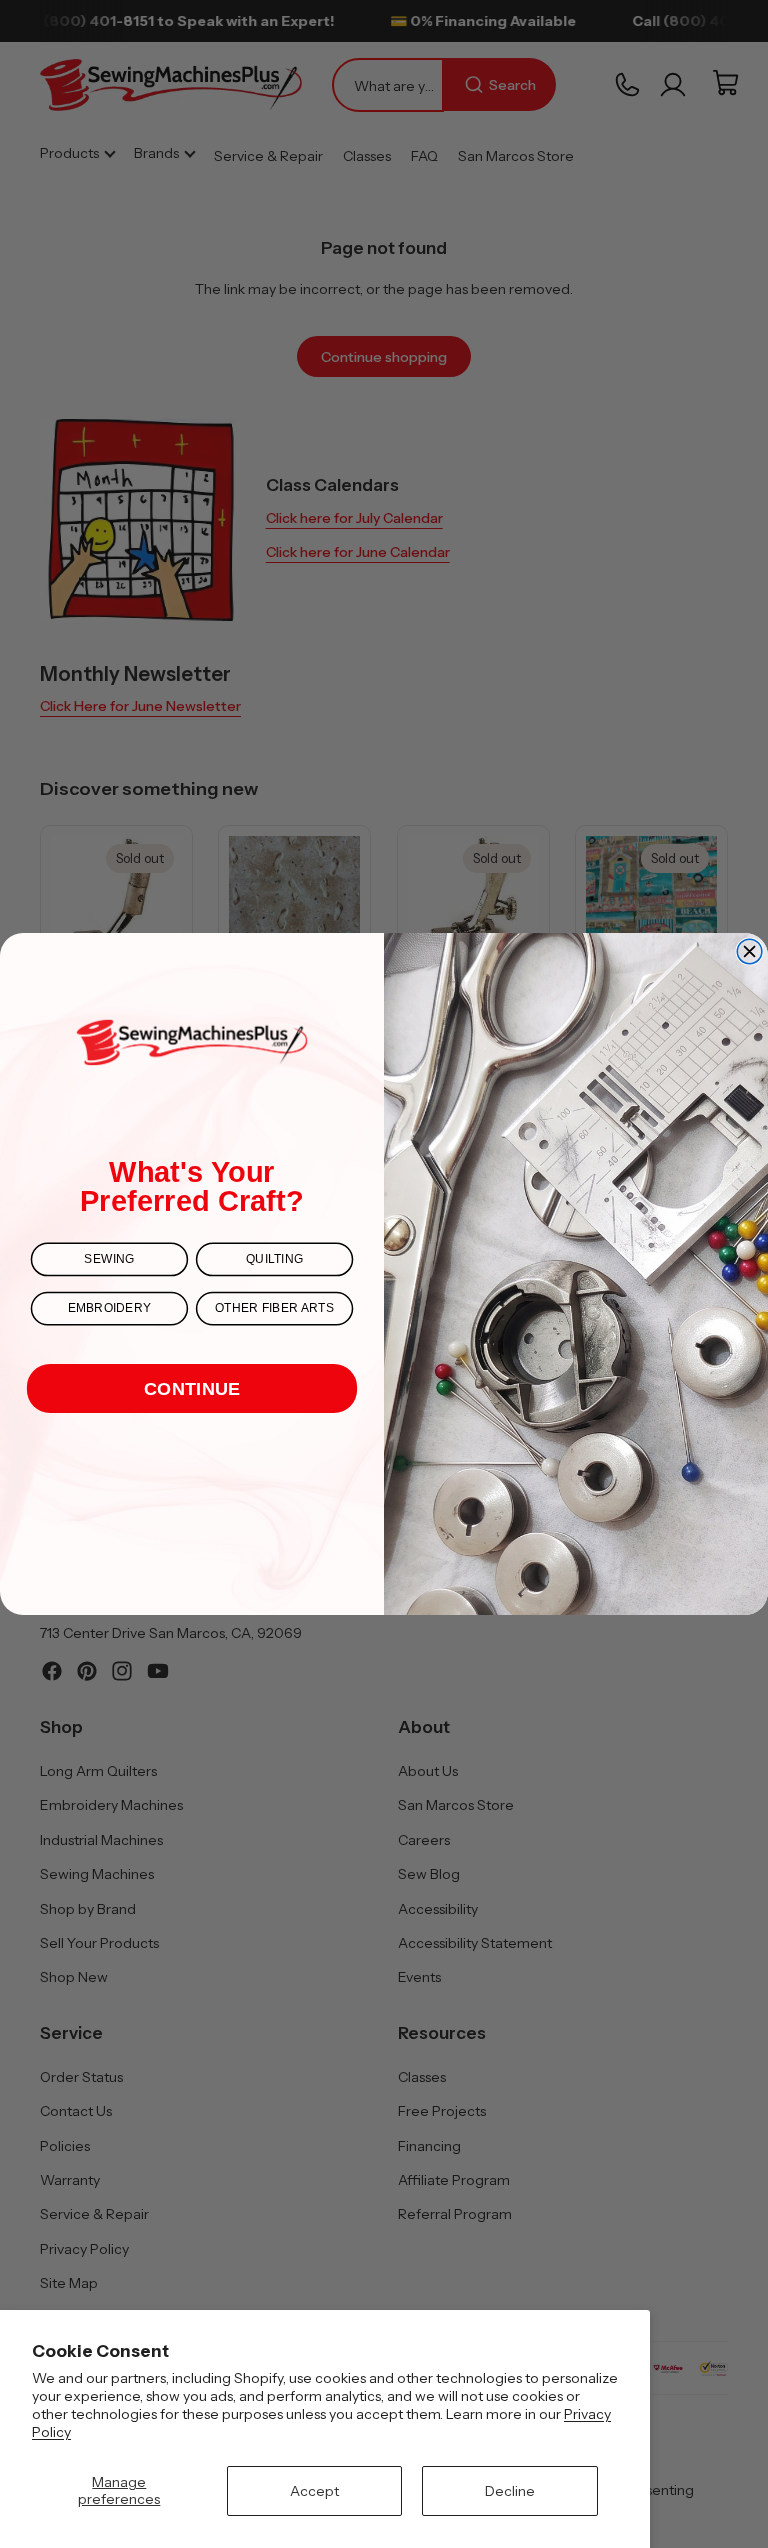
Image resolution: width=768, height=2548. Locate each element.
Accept (314, 2491)
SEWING (109, 1259)
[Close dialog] (749, 951)
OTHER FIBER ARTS (275, 1308)
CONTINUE (192, 1388)
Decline (510, 2491)
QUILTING (274, 1259)
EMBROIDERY (110, 1308)
